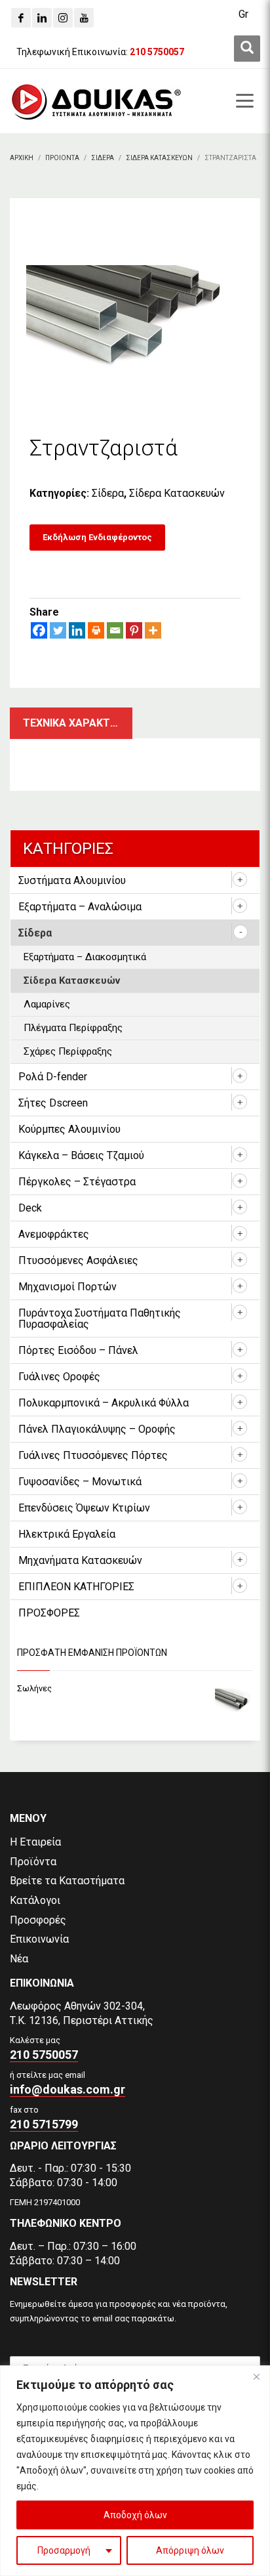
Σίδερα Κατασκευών (177, 493)
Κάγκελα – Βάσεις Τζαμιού (81, 1155)
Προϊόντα (33, 1862)
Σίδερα (108, 493)
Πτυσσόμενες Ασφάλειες (78, 1260)
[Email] (115, 630)
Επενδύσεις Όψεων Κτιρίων (84, 1508)
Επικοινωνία (39, 1939)
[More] (153, 630)
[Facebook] (21, 18)
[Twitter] (58, 630)
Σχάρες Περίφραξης (68, 1051)
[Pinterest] (134, 630)
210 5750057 (44, 2055)
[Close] (256, 2376)
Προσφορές (38, 1920)
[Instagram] (63, 18)
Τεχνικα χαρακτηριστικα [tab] (78, 723)
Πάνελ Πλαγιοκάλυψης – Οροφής (97, 1429)
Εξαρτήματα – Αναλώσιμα (80, 907)
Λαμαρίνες (47, 1004)
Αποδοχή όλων (135, 2515)
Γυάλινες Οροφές (59, 1377)
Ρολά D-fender (53, 1077)
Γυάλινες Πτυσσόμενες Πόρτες (93, 1455)
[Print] (96, 630)
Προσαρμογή (64, 2550)
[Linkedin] (42, 18)
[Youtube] (84, 18)
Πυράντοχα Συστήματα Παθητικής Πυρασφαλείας (100, 1319)
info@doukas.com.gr (67, 2089)
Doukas (19, 1761)
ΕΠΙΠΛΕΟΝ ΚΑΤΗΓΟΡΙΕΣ (76, 1587)
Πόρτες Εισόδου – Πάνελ (78, 1350)
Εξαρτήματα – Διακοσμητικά (85, 957)
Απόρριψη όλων (190, 2550)
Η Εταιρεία (35, 1842)
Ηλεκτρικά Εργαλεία (67, 1534)
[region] (135, 2471)
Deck (30, 1208)
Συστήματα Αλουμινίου (72, 880)
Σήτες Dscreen (53, 1103)
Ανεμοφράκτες (54, 1234)
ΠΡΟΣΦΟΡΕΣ (49, 1613)
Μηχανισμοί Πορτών (67, 1287)
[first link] (247, 49)
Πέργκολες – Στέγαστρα (77, 1182)
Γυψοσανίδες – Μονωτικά (80, 1482)
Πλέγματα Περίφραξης (73, 1028)
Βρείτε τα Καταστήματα (67, 1881)
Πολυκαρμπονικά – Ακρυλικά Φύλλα (104, 1403)
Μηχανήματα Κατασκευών (80, 1560)
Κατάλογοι (35, 1900)
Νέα (19, 1959)
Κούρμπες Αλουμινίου (69, 1129)
